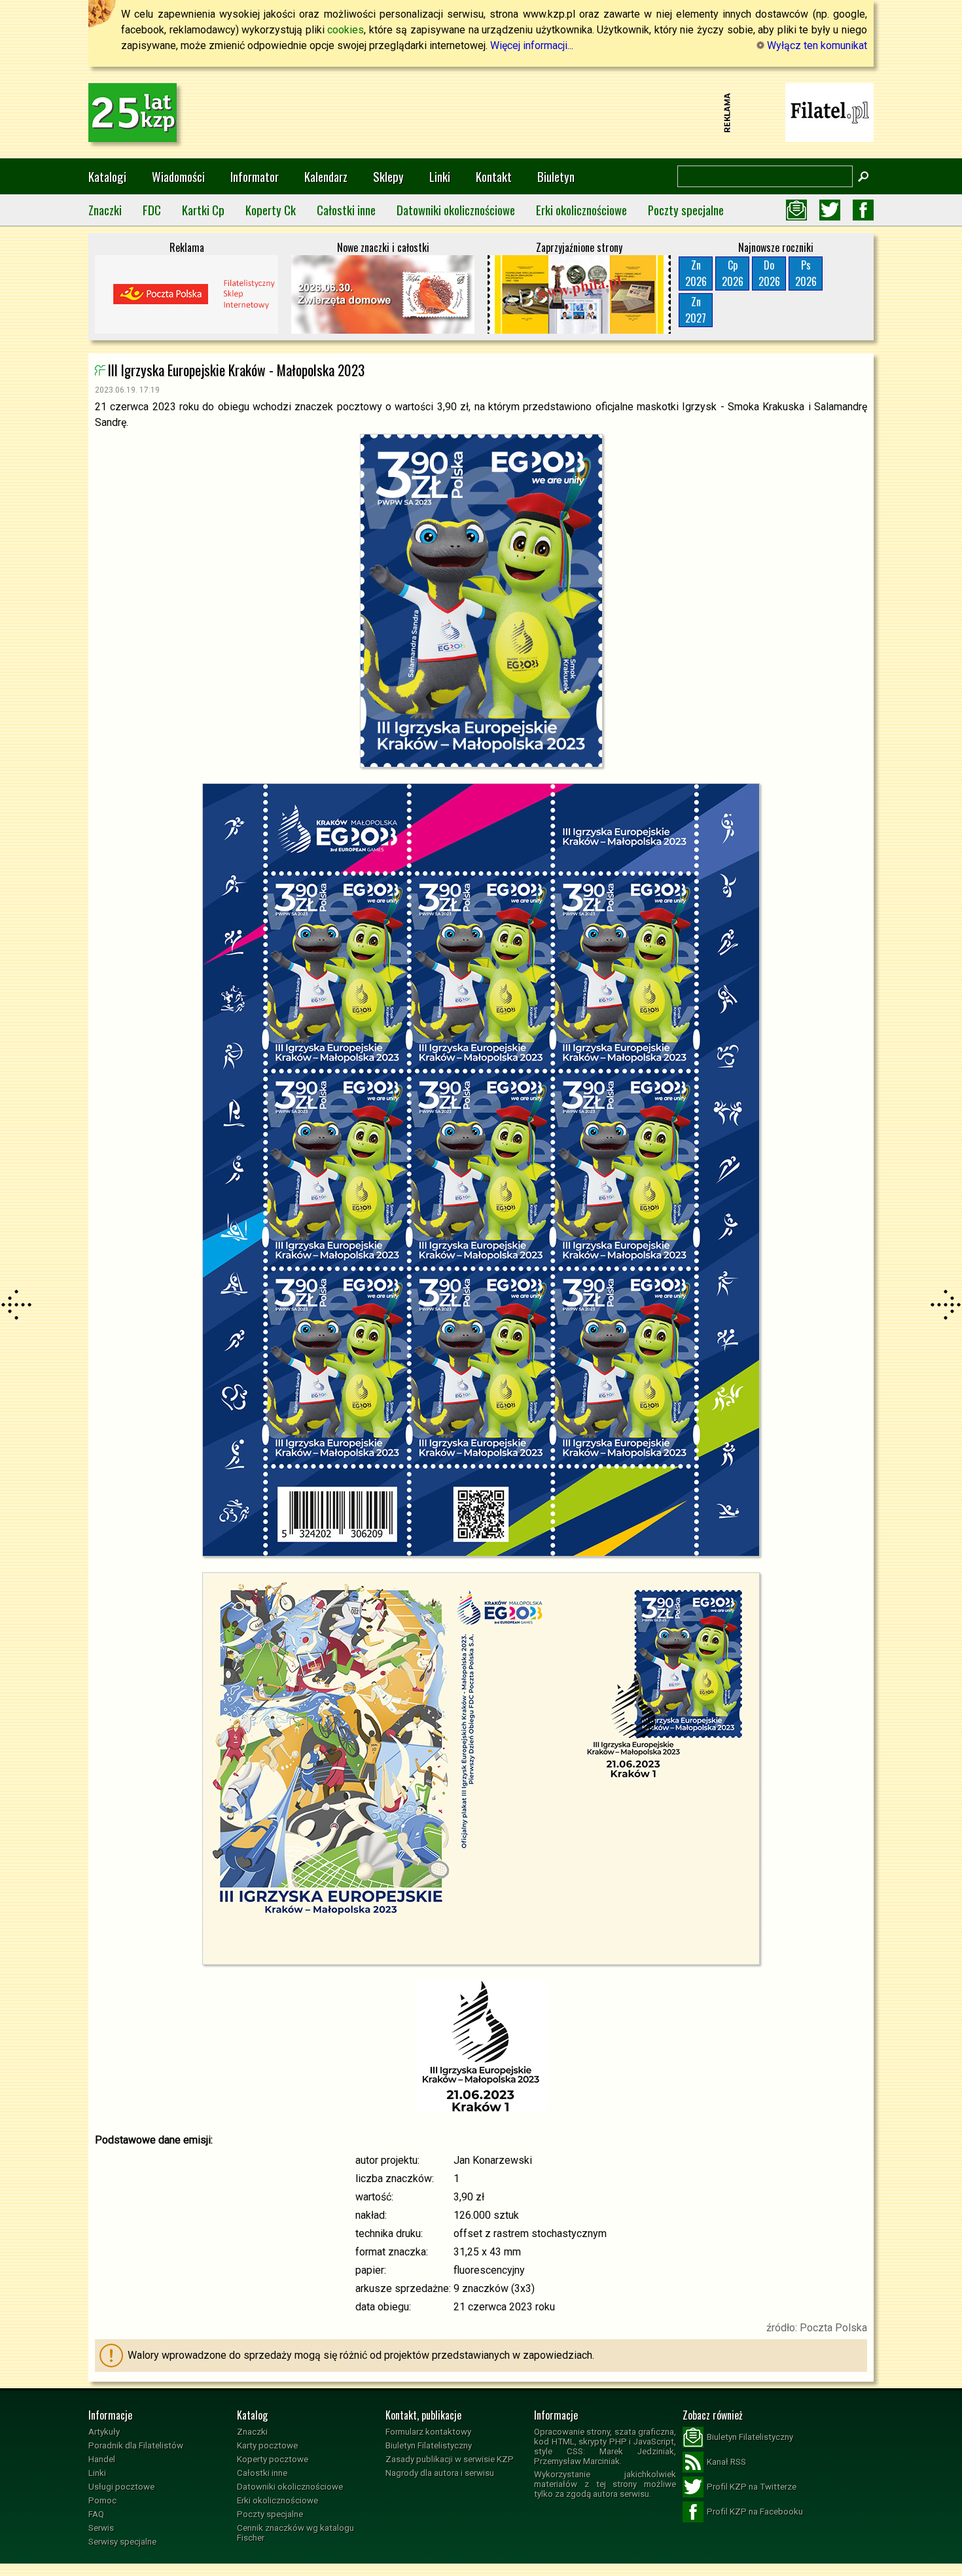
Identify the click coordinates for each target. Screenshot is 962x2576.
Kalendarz (326, 176)
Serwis (101, 2528)
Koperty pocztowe (273, 2459)
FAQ (96, 2514)
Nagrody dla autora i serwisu (440, 2473)
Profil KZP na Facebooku (755, 2512)
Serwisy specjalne (122, 2542)
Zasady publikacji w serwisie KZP (450, 2459)
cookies (346, 30)
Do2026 (769, 273)
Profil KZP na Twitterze (752, 2487)
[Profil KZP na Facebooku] (863, 210)
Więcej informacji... (532, 45)
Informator (255, 176)
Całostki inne (346, 210)
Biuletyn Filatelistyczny (429, 2445)
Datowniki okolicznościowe (456, 210)
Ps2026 (806, 273)
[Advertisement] (481, 113)
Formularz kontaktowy (428, 2432)
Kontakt (494, 176)
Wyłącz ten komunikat (816, 45)
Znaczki (105, 210)
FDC (152, 210)
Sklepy (388, 176)
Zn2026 (696, 273)
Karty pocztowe (267, 2445)
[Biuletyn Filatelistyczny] (796, 210)
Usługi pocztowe (121, 2487)
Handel (102, 2459)
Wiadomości (178, 176)
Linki (440, 176)
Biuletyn (556, 176)
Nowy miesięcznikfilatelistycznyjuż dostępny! (830, 112)
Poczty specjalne (686, 210)
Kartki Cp (203, 210)
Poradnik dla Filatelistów (136, 2445)
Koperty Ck (271, 210)
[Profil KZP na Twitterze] (830, 210)
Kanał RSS (726, 2462)
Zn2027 (696, 310)
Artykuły (104, 2432)
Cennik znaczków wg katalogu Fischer (295, 2533)
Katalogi (107, 176)
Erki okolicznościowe (581, 210)
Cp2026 (733, 273)
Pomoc (102, 2500)
